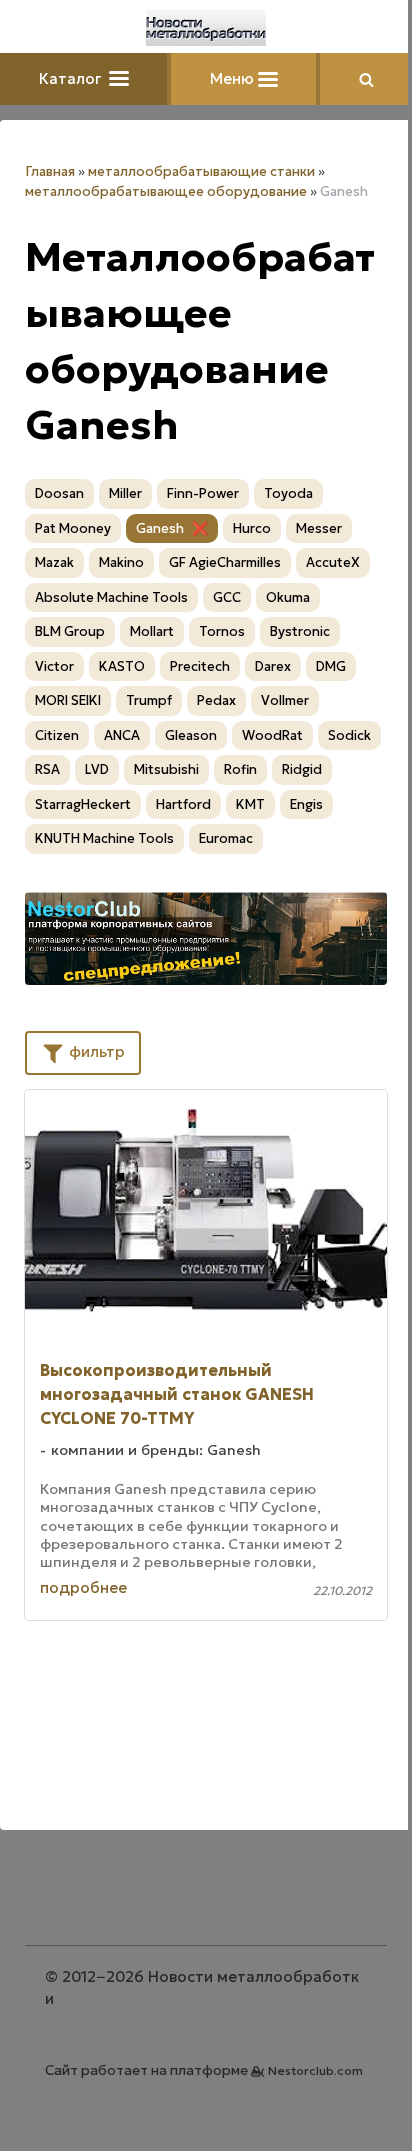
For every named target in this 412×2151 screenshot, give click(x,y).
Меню (234, 78)
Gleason (191, 735)
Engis (306, 804)
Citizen (57, 735)
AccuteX (333, 562)
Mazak (54, 562)
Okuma (288, 597)
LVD (97, 769)
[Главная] (206, 28)
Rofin (240, 769)
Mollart (152, 631)
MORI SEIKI (68, 700)
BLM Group (70, 631)
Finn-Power (203, 493)
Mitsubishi (166, 769)
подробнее (83, 1587)
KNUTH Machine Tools (104, 838)
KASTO (122, 666)
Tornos (222, 631)
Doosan (59, 493)
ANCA (122, 735)
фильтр (95, 1051)
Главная (50, 171)
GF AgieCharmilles (225, 562)
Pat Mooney (73, 528)
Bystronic (300, 631)
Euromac (226, 838)
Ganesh (160, 528)
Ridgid (302, 769)
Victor (54, 666)
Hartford (183, 804)
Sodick (349, 735)
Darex (273, 666)
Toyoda (288, 493)
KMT (250, 804)
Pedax (216, 700)
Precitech (200, 666)
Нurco (252, 528)
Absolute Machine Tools (111, 597)
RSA (47, 769)
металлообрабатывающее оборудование (166, 191)
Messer (319, 528)
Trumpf (149, 700)
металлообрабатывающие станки (201, 171)
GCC (227, 597)
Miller (125, 493)
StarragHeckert (83, 804)
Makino (121, 562)
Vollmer (285, 700)
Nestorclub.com (315, 2070)
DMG (331, 666)
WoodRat (272, 735)
